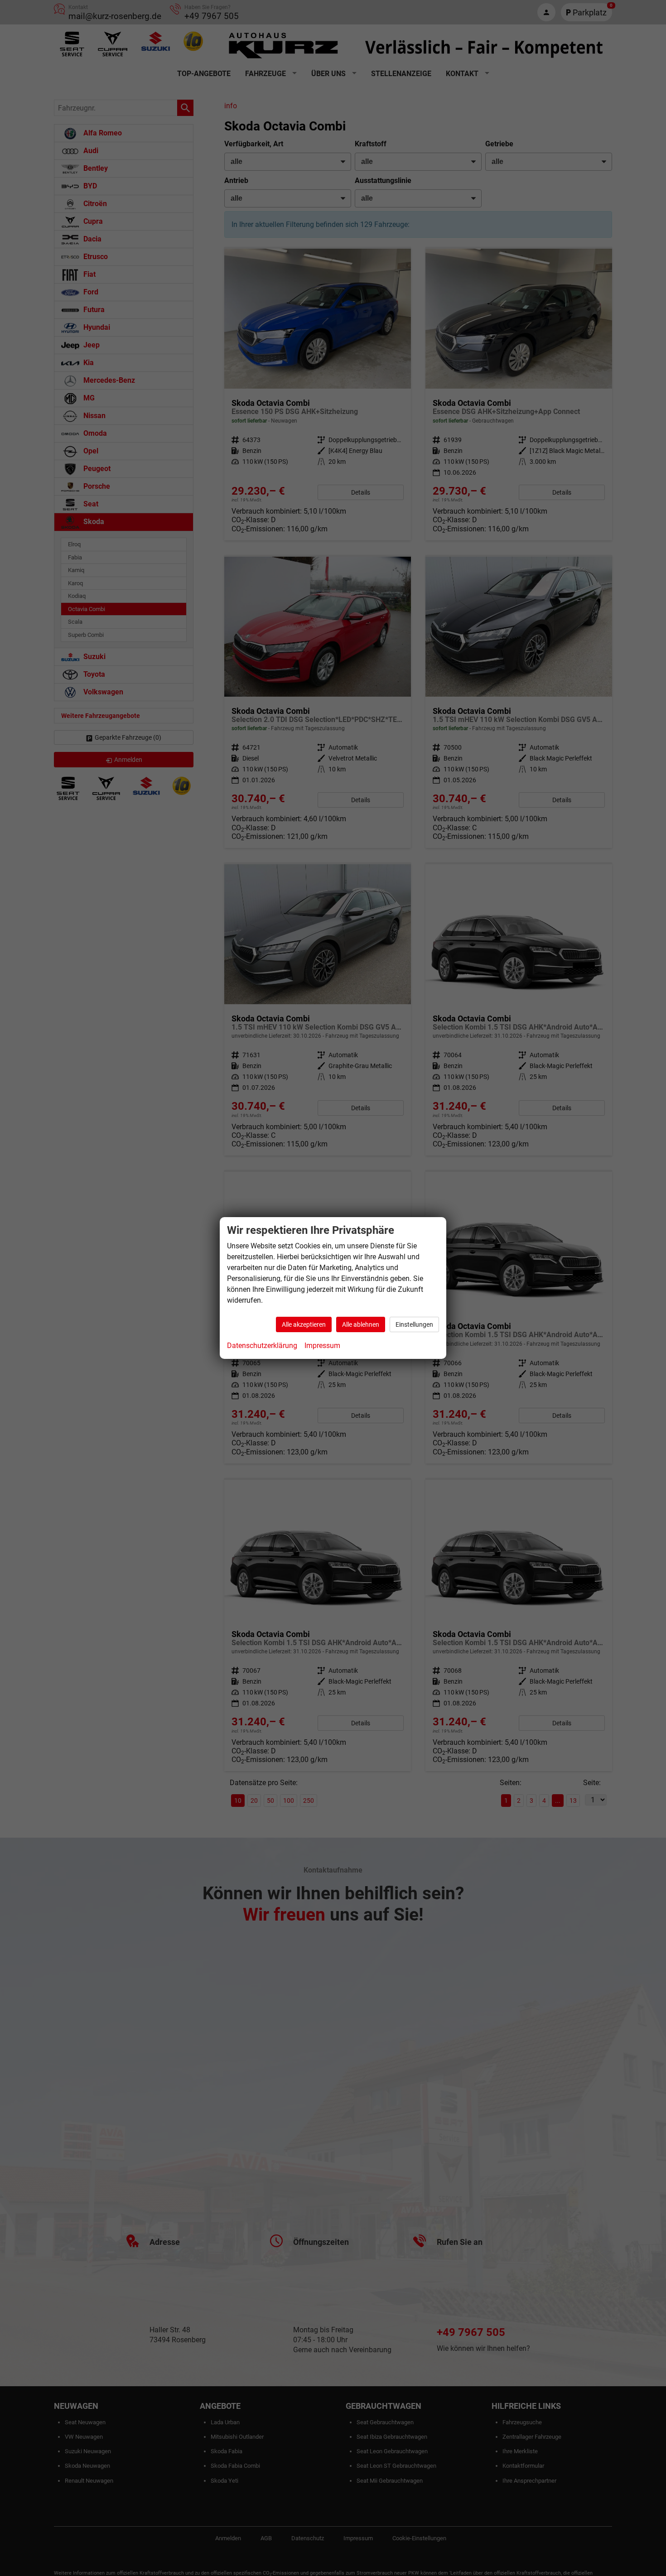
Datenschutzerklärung (262, 1346)
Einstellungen (414, 1324)
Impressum (322, 1346)
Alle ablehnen (361, 1324)
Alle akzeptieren (304, 1324)
